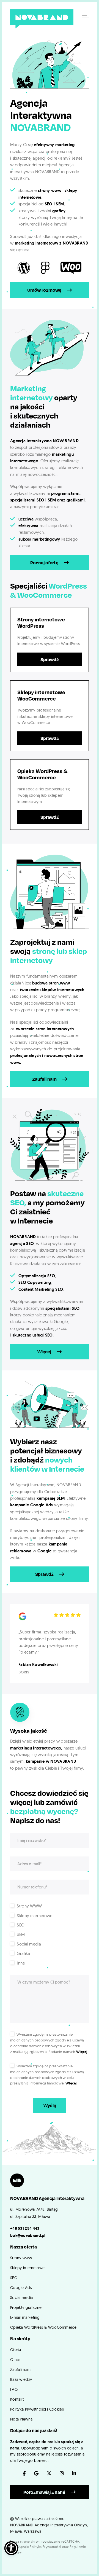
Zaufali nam (44, 1079)
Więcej (44, 1352)
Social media (22, 2298)
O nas (15, 2360)
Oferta (16, 2350)
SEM (60, 204)
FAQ (14, 2389)
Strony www (21, 2258)
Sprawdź (50, 659)
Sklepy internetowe (27, 2268)
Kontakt (17, 2399)
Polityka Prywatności (45, 2547)
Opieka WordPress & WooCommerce (43, 2327)
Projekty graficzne (26, 2307)
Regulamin (78, 2547)
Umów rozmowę (44, 290)
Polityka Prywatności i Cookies (37, 2409)
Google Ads (21, 2288)
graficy (59, 211)
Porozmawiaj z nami (44, 2492)
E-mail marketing (25, 2317)
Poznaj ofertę (44, 563)
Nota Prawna (21, 2419)
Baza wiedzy (21, 2379)
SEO (49, 204)
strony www (50, 190)
